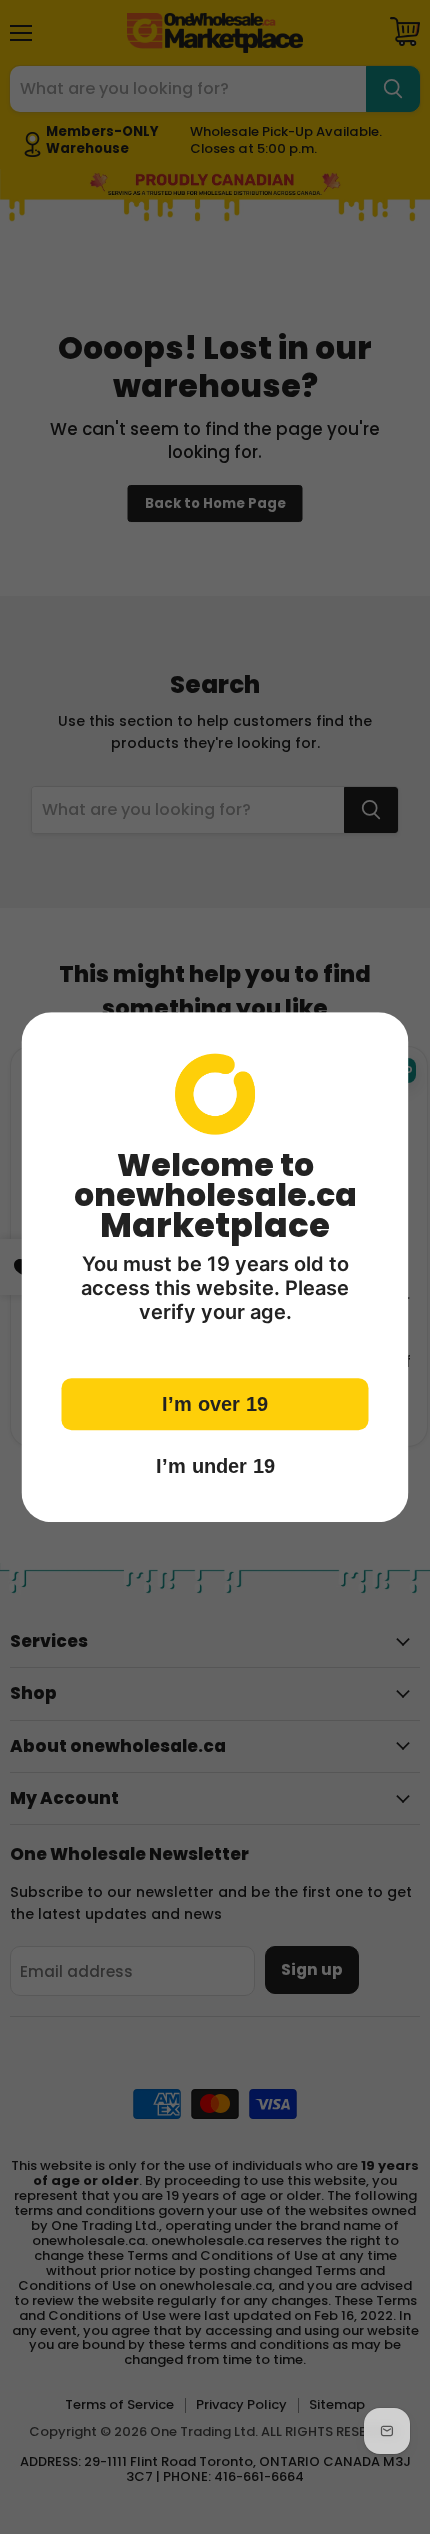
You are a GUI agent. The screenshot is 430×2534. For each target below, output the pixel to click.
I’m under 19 (215, 1466)
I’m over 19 (215, 1404)
